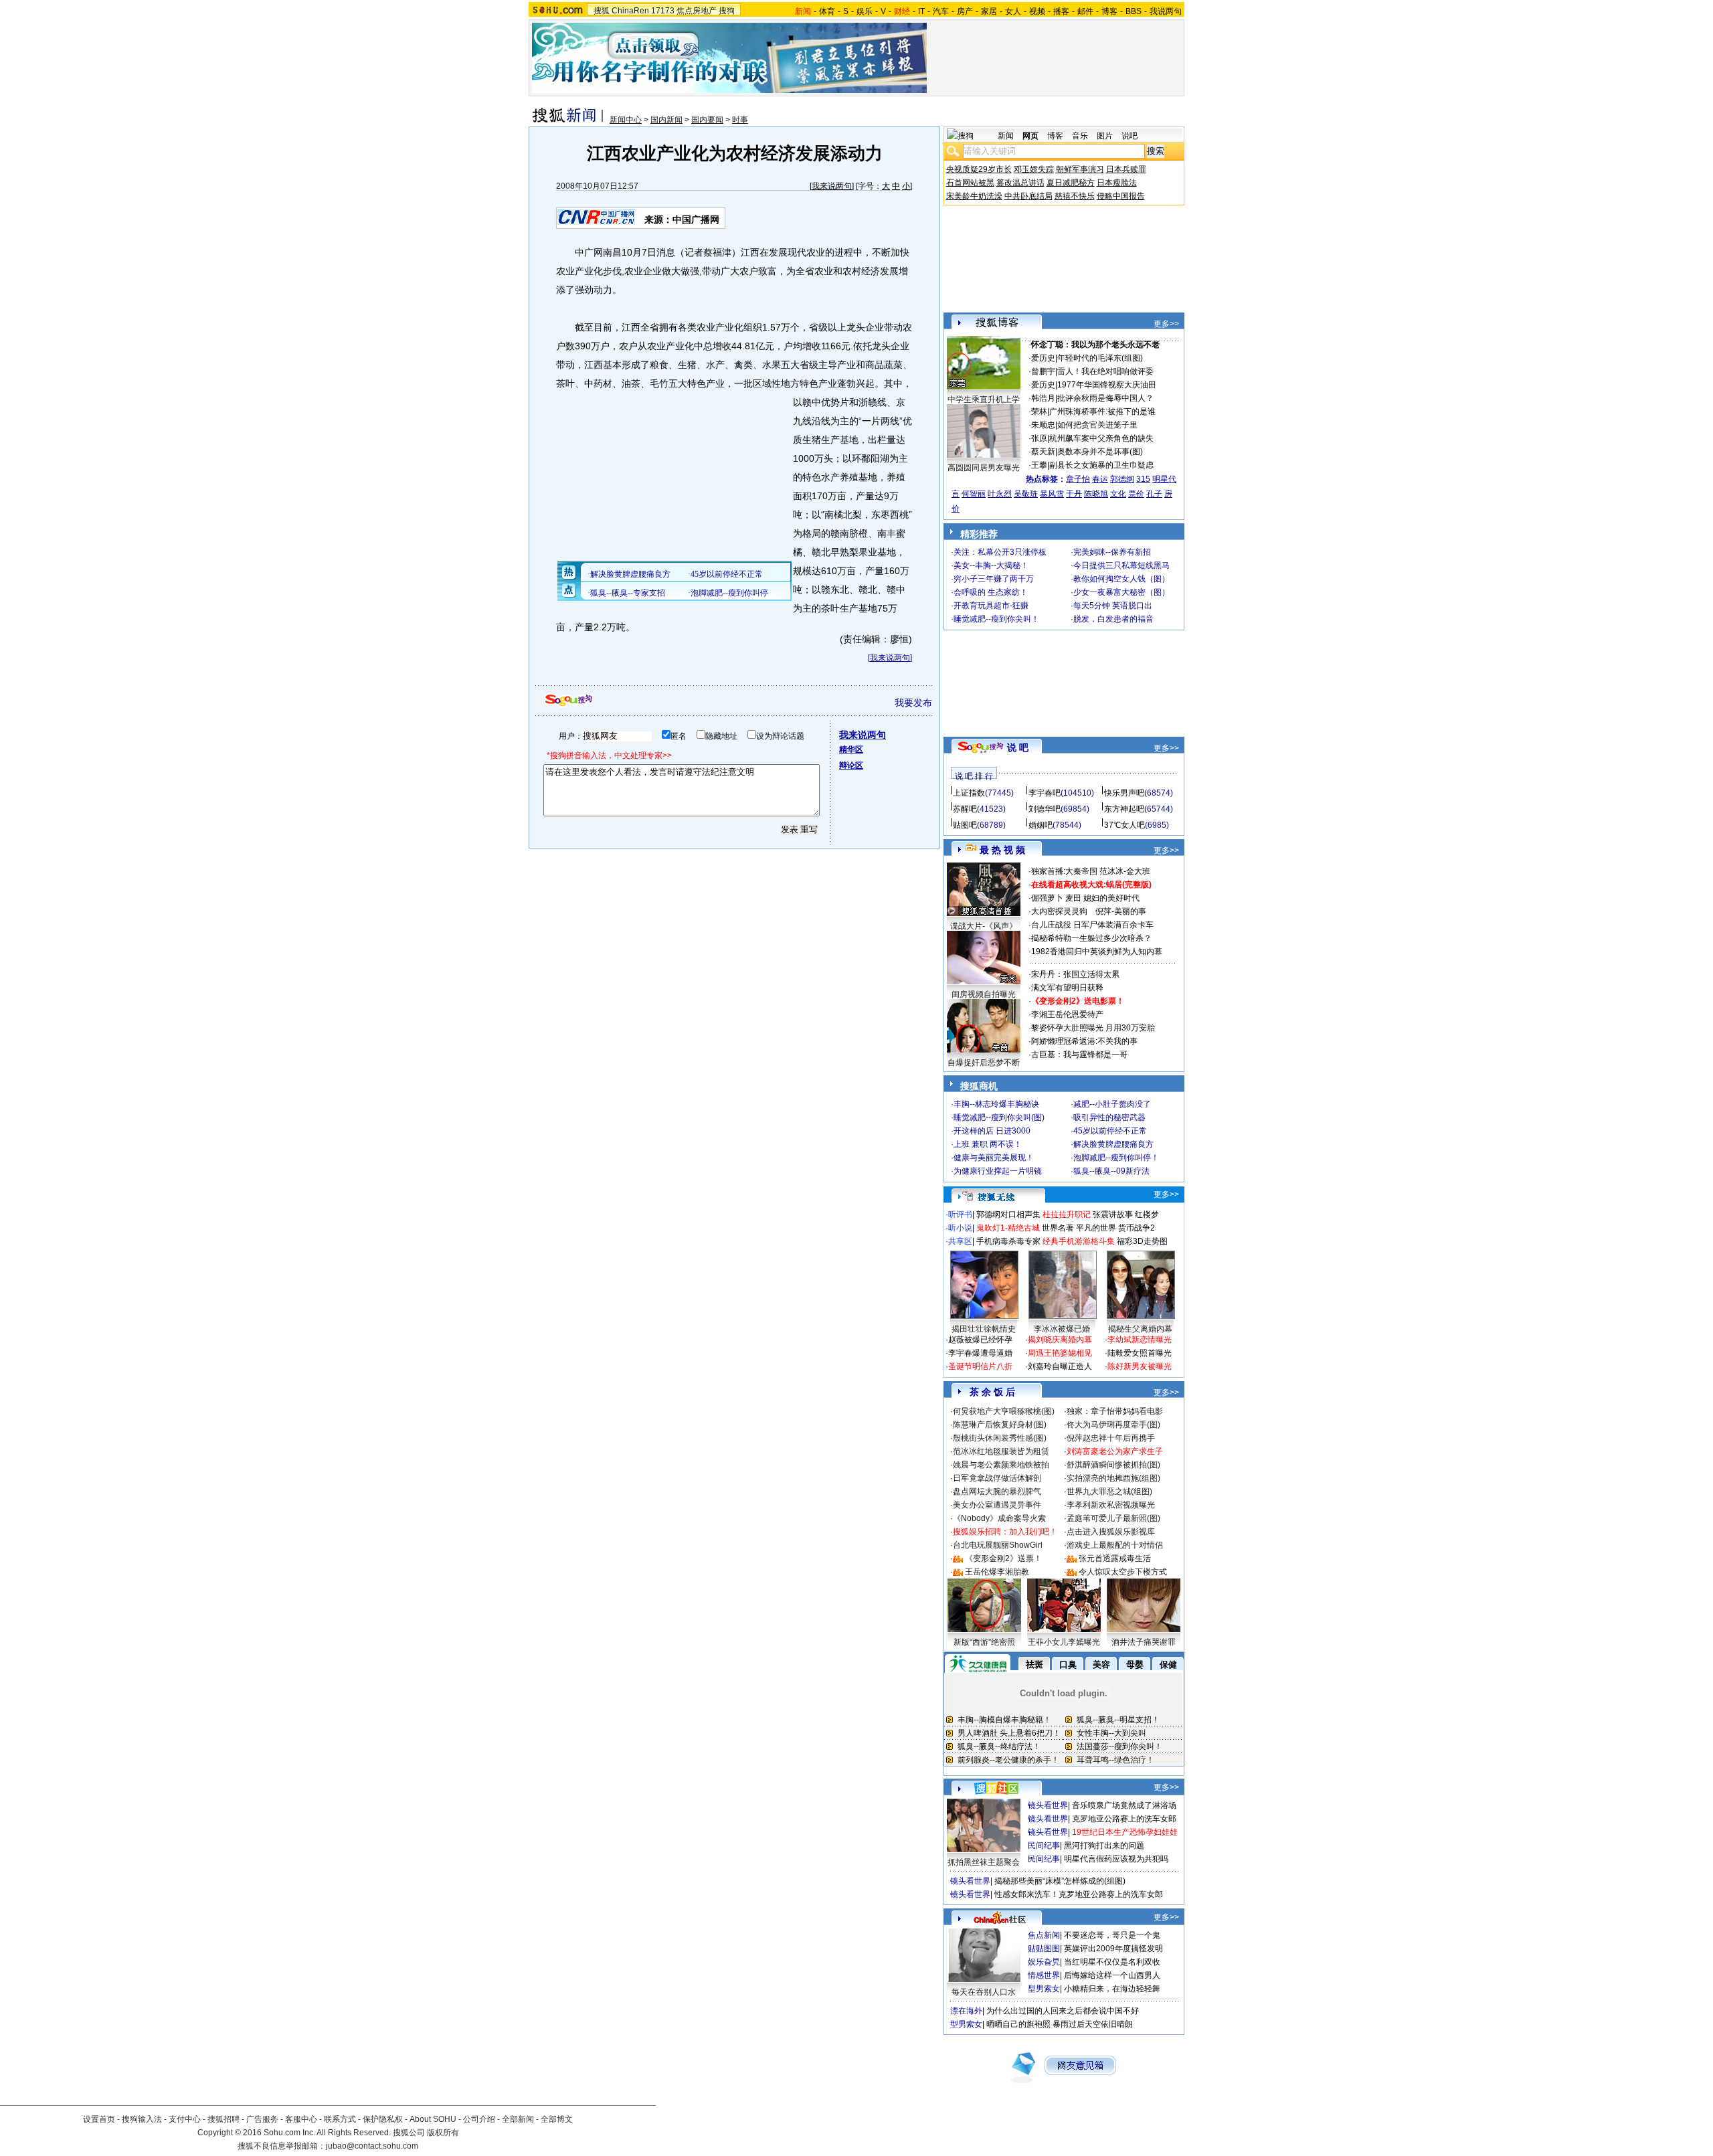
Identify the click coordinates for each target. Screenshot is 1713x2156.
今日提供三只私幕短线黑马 (1121, 565)
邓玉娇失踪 (1034, 169)
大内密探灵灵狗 (1059, 911)
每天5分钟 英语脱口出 (1113, 606)
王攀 (1039, 465)
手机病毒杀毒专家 (1008, 1241)
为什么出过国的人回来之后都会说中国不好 (1063, 2011)
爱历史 (1043, 358)
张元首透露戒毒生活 (1115, 1558)
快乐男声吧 (1124, 793)
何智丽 (974, 494)
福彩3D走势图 (1142, 1241)
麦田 (1073, 898)
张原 (1039, 438)
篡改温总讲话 (1020, 183)
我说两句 (1166, 11)
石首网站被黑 (970, 183)
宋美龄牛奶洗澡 (974, 196)
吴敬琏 (1026, 494)
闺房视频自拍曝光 (984, 994)
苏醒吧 (965, 809)
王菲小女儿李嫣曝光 (1064, 1642)
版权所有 (443, 2133)
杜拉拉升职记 (1067, 1215)
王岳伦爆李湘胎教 (997, 1572)
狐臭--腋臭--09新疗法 (1111, 1171)
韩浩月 (1043, 398)
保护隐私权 (383, 2119)
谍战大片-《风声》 (984, 926)
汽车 (941, 11)
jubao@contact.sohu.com (372, 2146)
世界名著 (1058, 1228)
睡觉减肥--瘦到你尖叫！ (996, 619)
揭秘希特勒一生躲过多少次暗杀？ (1091, 938)
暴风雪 (1052, 494)
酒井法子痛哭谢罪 (1144, 1642)
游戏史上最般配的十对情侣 (1115, 1545)
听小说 (960, 1228)
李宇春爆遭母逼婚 (980, 1353)
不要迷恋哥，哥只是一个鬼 (1112, 1935)
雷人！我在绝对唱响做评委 (1105, 371)
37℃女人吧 (1124, 825)
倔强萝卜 (1047, 898)
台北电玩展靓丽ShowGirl (998, 1545)
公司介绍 (479, 2119)
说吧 (1130, 136)
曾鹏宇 (1043, 371)
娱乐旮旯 (1044, 1962)
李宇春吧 (1045, 793)
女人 (1013, 11)
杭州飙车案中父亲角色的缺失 (1101, 438)
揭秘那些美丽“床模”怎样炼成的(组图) (1060, 1881)
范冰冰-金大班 (1125, 871)
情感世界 (1044, 1975)
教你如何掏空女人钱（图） (1121, 579)
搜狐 (602, 11)
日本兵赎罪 (1126, 169)
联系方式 (340, 2119)
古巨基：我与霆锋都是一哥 (1079, 1055)
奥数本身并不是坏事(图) (1100, 452)
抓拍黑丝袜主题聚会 (984, 1862)
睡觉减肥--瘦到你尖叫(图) (999, 1117)
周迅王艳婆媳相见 (1060, 1353)
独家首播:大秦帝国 (1064, 871)
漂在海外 (966, 2011)
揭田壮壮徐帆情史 (984, 1329)
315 (1143, 479)
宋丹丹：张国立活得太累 (1075, 974)
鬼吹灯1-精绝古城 (1008, 1228)
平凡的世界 (1096, 1228)
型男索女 (1044, 1989)
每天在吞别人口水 (984, 1992)
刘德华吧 (1045, 809)
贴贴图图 (1044, 1949)
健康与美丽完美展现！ (994, 1158)
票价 (1136, 494)
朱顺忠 (1043, 425)
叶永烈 (1000, 494)
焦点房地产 (697, 11)
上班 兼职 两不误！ (988, 1144)
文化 (1118, 494)
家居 (989, 11)
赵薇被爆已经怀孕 (980, 1340)
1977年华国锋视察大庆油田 (1107, 385)
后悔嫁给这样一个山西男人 (1112, 1975)
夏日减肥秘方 (1071, 183)
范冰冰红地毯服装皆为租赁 (1001, 1451)
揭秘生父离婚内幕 (1140, 1329)
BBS (1134, 11)
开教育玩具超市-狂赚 (991, 606)
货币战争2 (1137, 1228)
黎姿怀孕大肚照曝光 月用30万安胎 (1093, 1028)
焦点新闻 (1044, 1935)
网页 (1030, 136)
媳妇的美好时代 (1111, 898)
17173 (663, 11)
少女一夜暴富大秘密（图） (1121, 592)
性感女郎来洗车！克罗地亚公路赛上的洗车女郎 (1079, 1894)
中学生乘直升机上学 (984, 399)
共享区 (960, 1241)
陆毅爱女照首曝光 (1140, 1353)
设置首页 (99, 2119)
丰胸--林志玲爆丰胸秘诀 (996, 1104)
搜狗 (727, 11)
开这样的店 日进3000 (992, 1131)
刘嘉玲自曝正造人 (1060, 1366)
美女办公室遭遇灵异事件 (997, 1505)
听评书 (960, 1215)
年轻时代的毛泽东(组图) (1100, 358)
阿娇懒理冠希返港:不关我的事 (1084, 1041)
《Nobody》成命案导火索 (999, 1518)
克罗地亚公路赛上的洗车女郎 (1124, 1819)
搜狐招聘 (223, 2119)
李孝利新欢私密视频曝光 (1111, 1505)
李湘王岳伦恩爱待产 (1067, 1014)
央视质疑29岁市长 (979, 169)
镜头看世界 (1048, 1805)
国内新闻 (666, 120)
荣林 (1039, 412)
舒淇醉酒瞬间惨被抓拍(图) (1113, 1465)
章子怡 (1078, 479)
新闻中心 (626, 120)
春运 (1100, 479)
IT (921, 11)
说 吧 (1018, 747)
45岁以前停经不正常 (1110, 1131)
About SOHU (433, 2119)
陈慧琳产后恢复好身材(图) (1000, 1425)
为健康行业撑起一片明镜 (998, 1171)
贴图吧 (965, 825)
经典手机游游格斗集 (1079, 1241)
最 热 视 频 (1002, 850)
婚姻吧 (1041, 825)
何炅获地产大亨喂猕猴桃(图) (1004, 1411)
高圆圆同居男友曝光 (984, 468)
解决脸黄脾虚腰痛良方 (1113, 1144)
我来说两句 (832, 186)
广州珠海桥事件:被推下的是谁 (1102, 412)
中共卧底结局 (1028, 196)
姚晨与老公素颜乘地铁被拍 (1001, 1465)
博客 (1109, 11)
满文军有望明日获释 (1067, 988)
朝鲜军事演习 (1080, 169)
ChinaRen (630, 11)
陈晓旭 (1096, 494)
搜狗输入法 (142, 2119)
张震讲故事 (1113, 1215)
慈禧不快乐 (1075, 196)
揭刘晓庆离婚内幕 (1060, 1340)
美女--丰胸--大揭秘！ (991, 565)
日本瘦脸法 (1117, 183)
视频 (1037, 11)
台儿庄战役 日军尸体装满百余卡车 (1092, 925)
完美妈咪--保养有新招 (1112, 552)
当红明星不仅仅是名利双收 (1112, 1962)
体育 (827, 11)
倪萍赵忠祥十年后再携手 (1111, 1438)
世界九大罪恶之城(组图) (1109, 1492)
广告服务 (262, 2119)
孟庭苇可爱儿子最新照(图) (1113, 1518)
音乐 (1080, 136)
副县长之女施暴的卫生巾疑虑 (1101, 465)
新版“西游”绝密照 (984, 1642)
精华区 (851, 749)
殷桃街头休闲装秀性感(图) (1000, 1438)
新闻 (1006, 136)
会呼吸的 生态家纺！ (991, 592)
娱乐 (865, 11)
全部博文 (557, 2119)
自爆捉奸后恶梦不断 (984, 1063)
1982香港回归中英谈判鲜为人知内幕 (1097, 952)
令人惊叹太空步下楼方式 (1123, 1572)
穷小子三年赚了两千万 (994, 579)
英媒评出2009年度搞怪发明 (1113, 1949)
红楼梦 (1147, 1215)
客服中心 (301, 2119)
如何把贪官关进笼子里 (1097, 425)
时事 (740, 120)
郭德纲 (1122, 479)
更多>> (1166, 324)
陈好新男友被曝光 (1140, 1366)
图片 (1105, 136)
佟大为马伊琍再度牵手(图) (1113, 1425)
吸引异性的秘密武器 (1109, 1117)
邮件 (1085, 11)
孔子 (1154, 494)
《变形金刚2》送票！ (1003, 1558)
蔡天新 (1043, 452)
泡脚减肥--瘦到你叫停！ (1116, 1158)
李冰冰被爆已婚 (1062, 1329)
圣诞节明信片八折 (980, 1366)
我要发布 (913, 703)
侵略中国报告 (1121, 196)
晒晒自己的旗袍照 (1018, 2024)
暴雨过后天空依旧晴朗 (1093, 2024)
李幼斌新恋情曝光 (1140, 1340)
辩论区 (851, 766)
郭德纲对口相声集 (1008, 1215)
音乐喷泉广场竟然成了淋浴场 (1124, 1805)
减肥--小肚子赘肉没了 (1112, 1104)
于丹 (1074, 494)
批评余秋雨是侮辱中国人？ (1105, 398)
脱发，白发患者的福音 (1113, 619)
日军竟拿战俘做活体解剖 (997, 1478)
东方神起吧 (1124, 809)
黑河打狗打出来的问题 (1104, 1846)
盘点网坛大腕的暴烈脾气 (997, 1492)
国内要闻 (707, 120)
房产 (965, 11)
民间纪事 (1044, 1846)
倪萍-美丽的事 (1121, 911)
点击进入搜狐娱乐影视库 (1111, 1532)
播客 (1061, 11)
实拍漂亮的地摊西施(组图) (1113, 1478)
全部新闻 (518, 2119)
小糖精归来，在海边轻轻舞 (1112, 1989)
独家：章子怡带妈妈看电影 (1115, 1411)
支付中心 (185, 2119)
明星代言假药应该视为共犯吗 (1116, 1859)
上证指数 (969, 793)
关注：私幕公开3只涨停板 (1000, 552)
